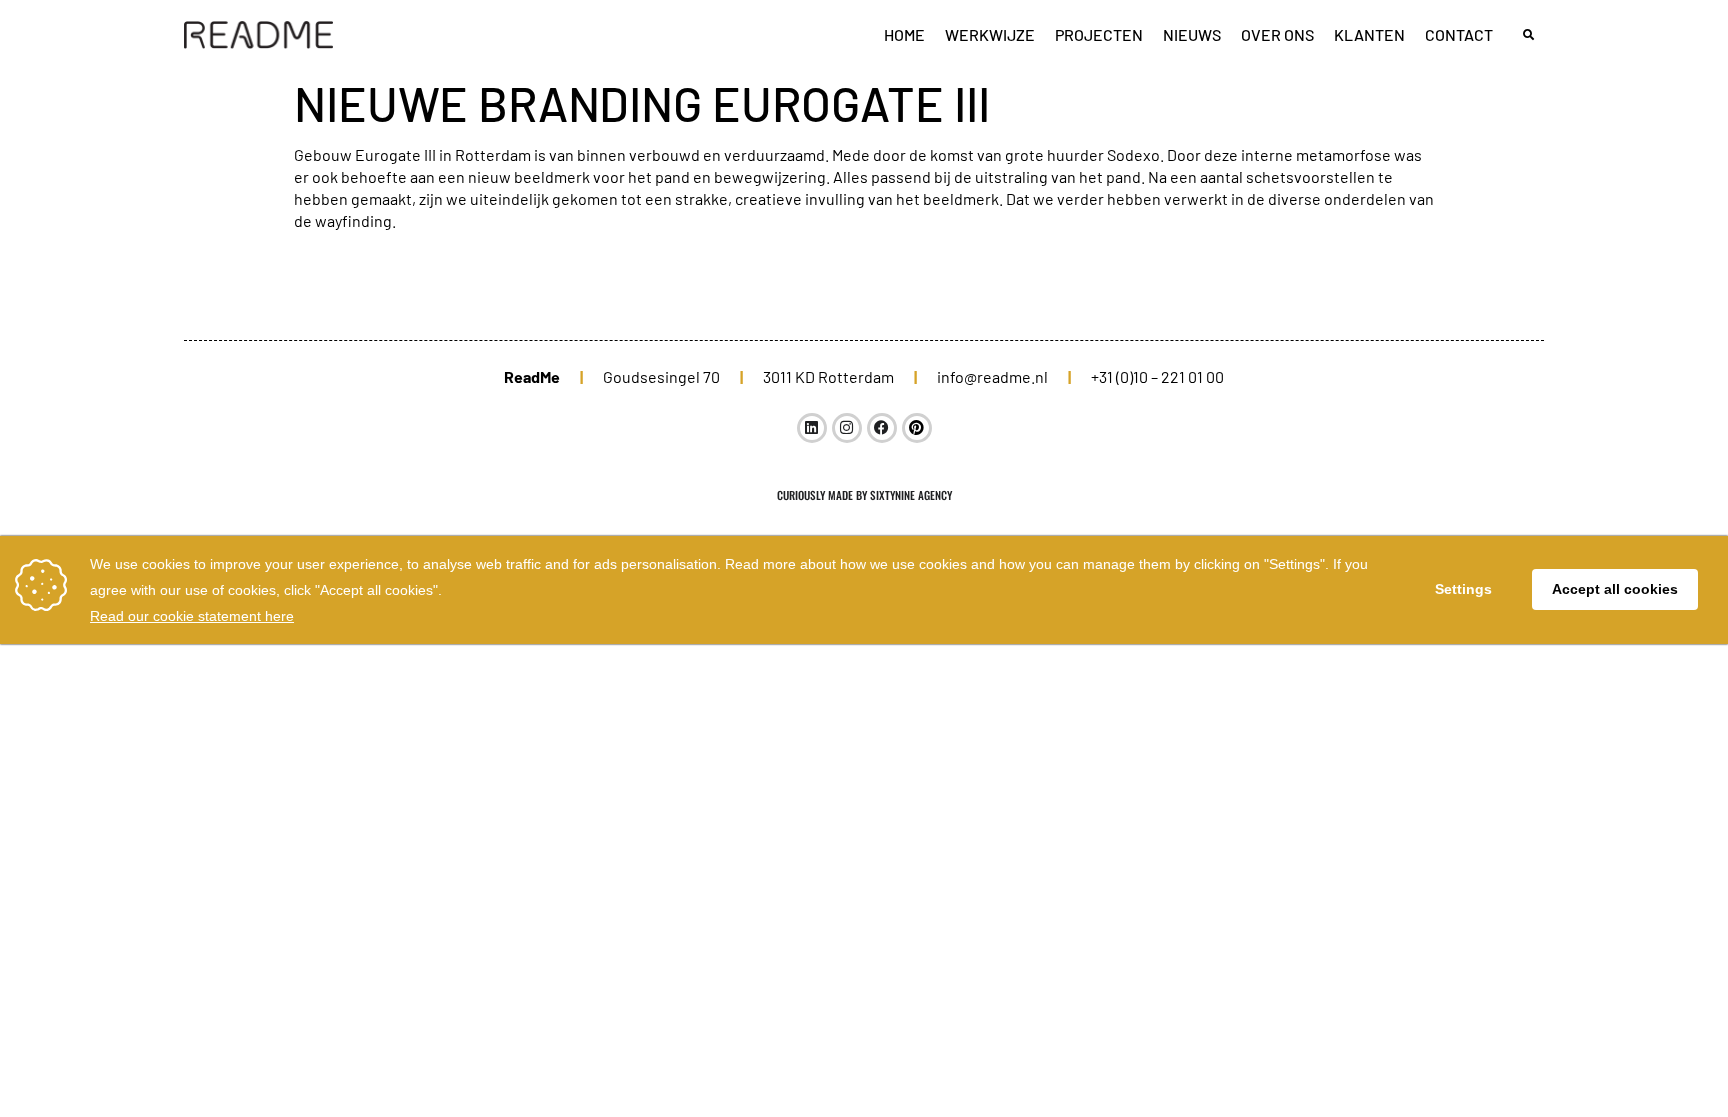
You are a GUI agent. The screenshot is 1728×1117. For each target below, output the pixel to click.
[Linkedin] (812, 428)
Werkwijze (990, 34)
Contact (1459, 34)
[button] (1528, 35)
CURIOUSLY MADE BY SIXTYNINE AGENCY (864, 495)
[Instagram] (847, 428)
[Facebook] (882, 428)
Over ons (1277, 34)
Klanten (1369, 34)
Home (904, 34)
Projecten (1099, 34)
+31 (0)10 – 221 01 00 (1157, 376)
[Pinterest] (917, 428)
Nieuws (1192, 34)
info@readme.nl (992, 376)
